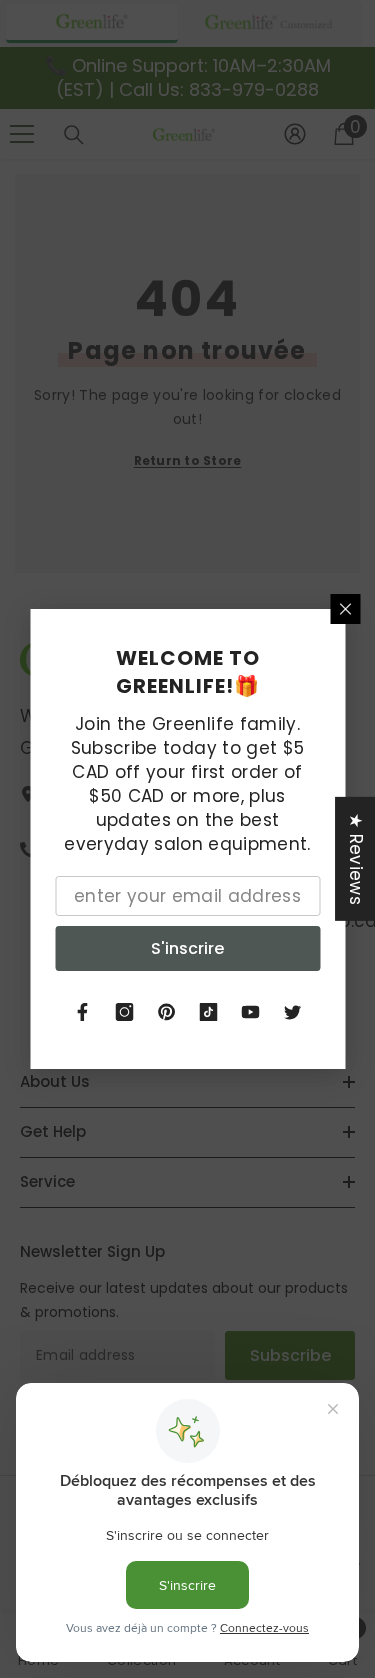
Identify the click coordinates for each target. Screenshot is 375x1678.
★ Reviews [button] (356, 859)
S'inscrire (187, 948)
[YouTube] (251, 1012)
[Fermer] (345, 609)
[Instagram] (125, 1012)
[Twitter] (293, 1012)
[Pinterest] (167, 1012)
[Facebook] (83, 1012)
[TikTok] (209, 1012)
